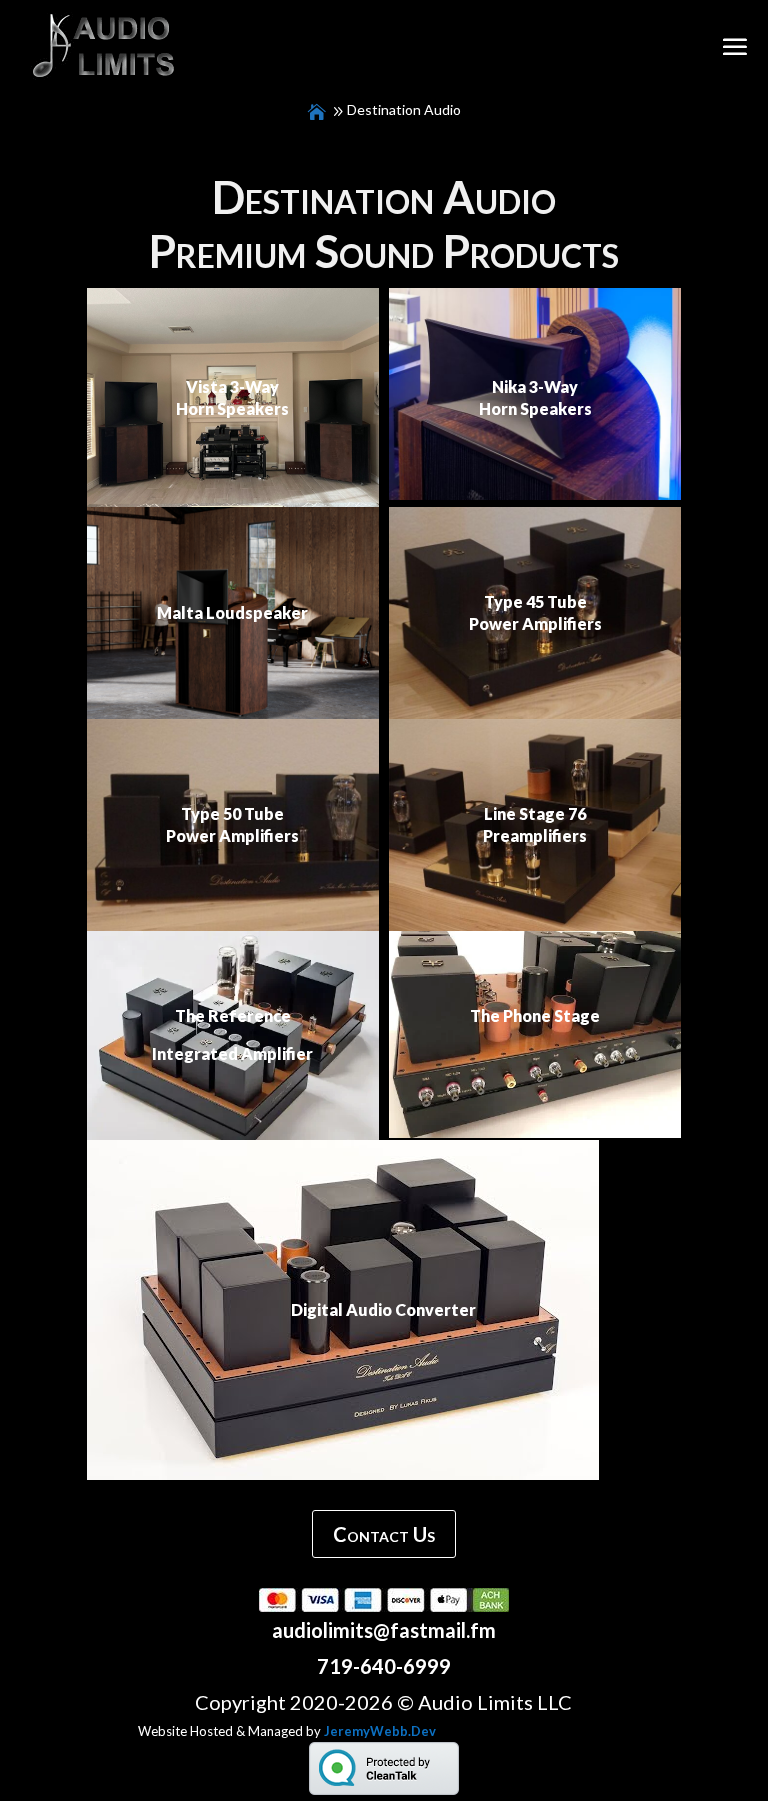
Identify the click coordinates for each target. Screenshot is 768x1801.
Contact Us (384, 1534)
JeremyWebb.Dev (380, 1731)
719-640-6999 (384, 1666)
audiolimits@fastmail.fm (384, 1630)
